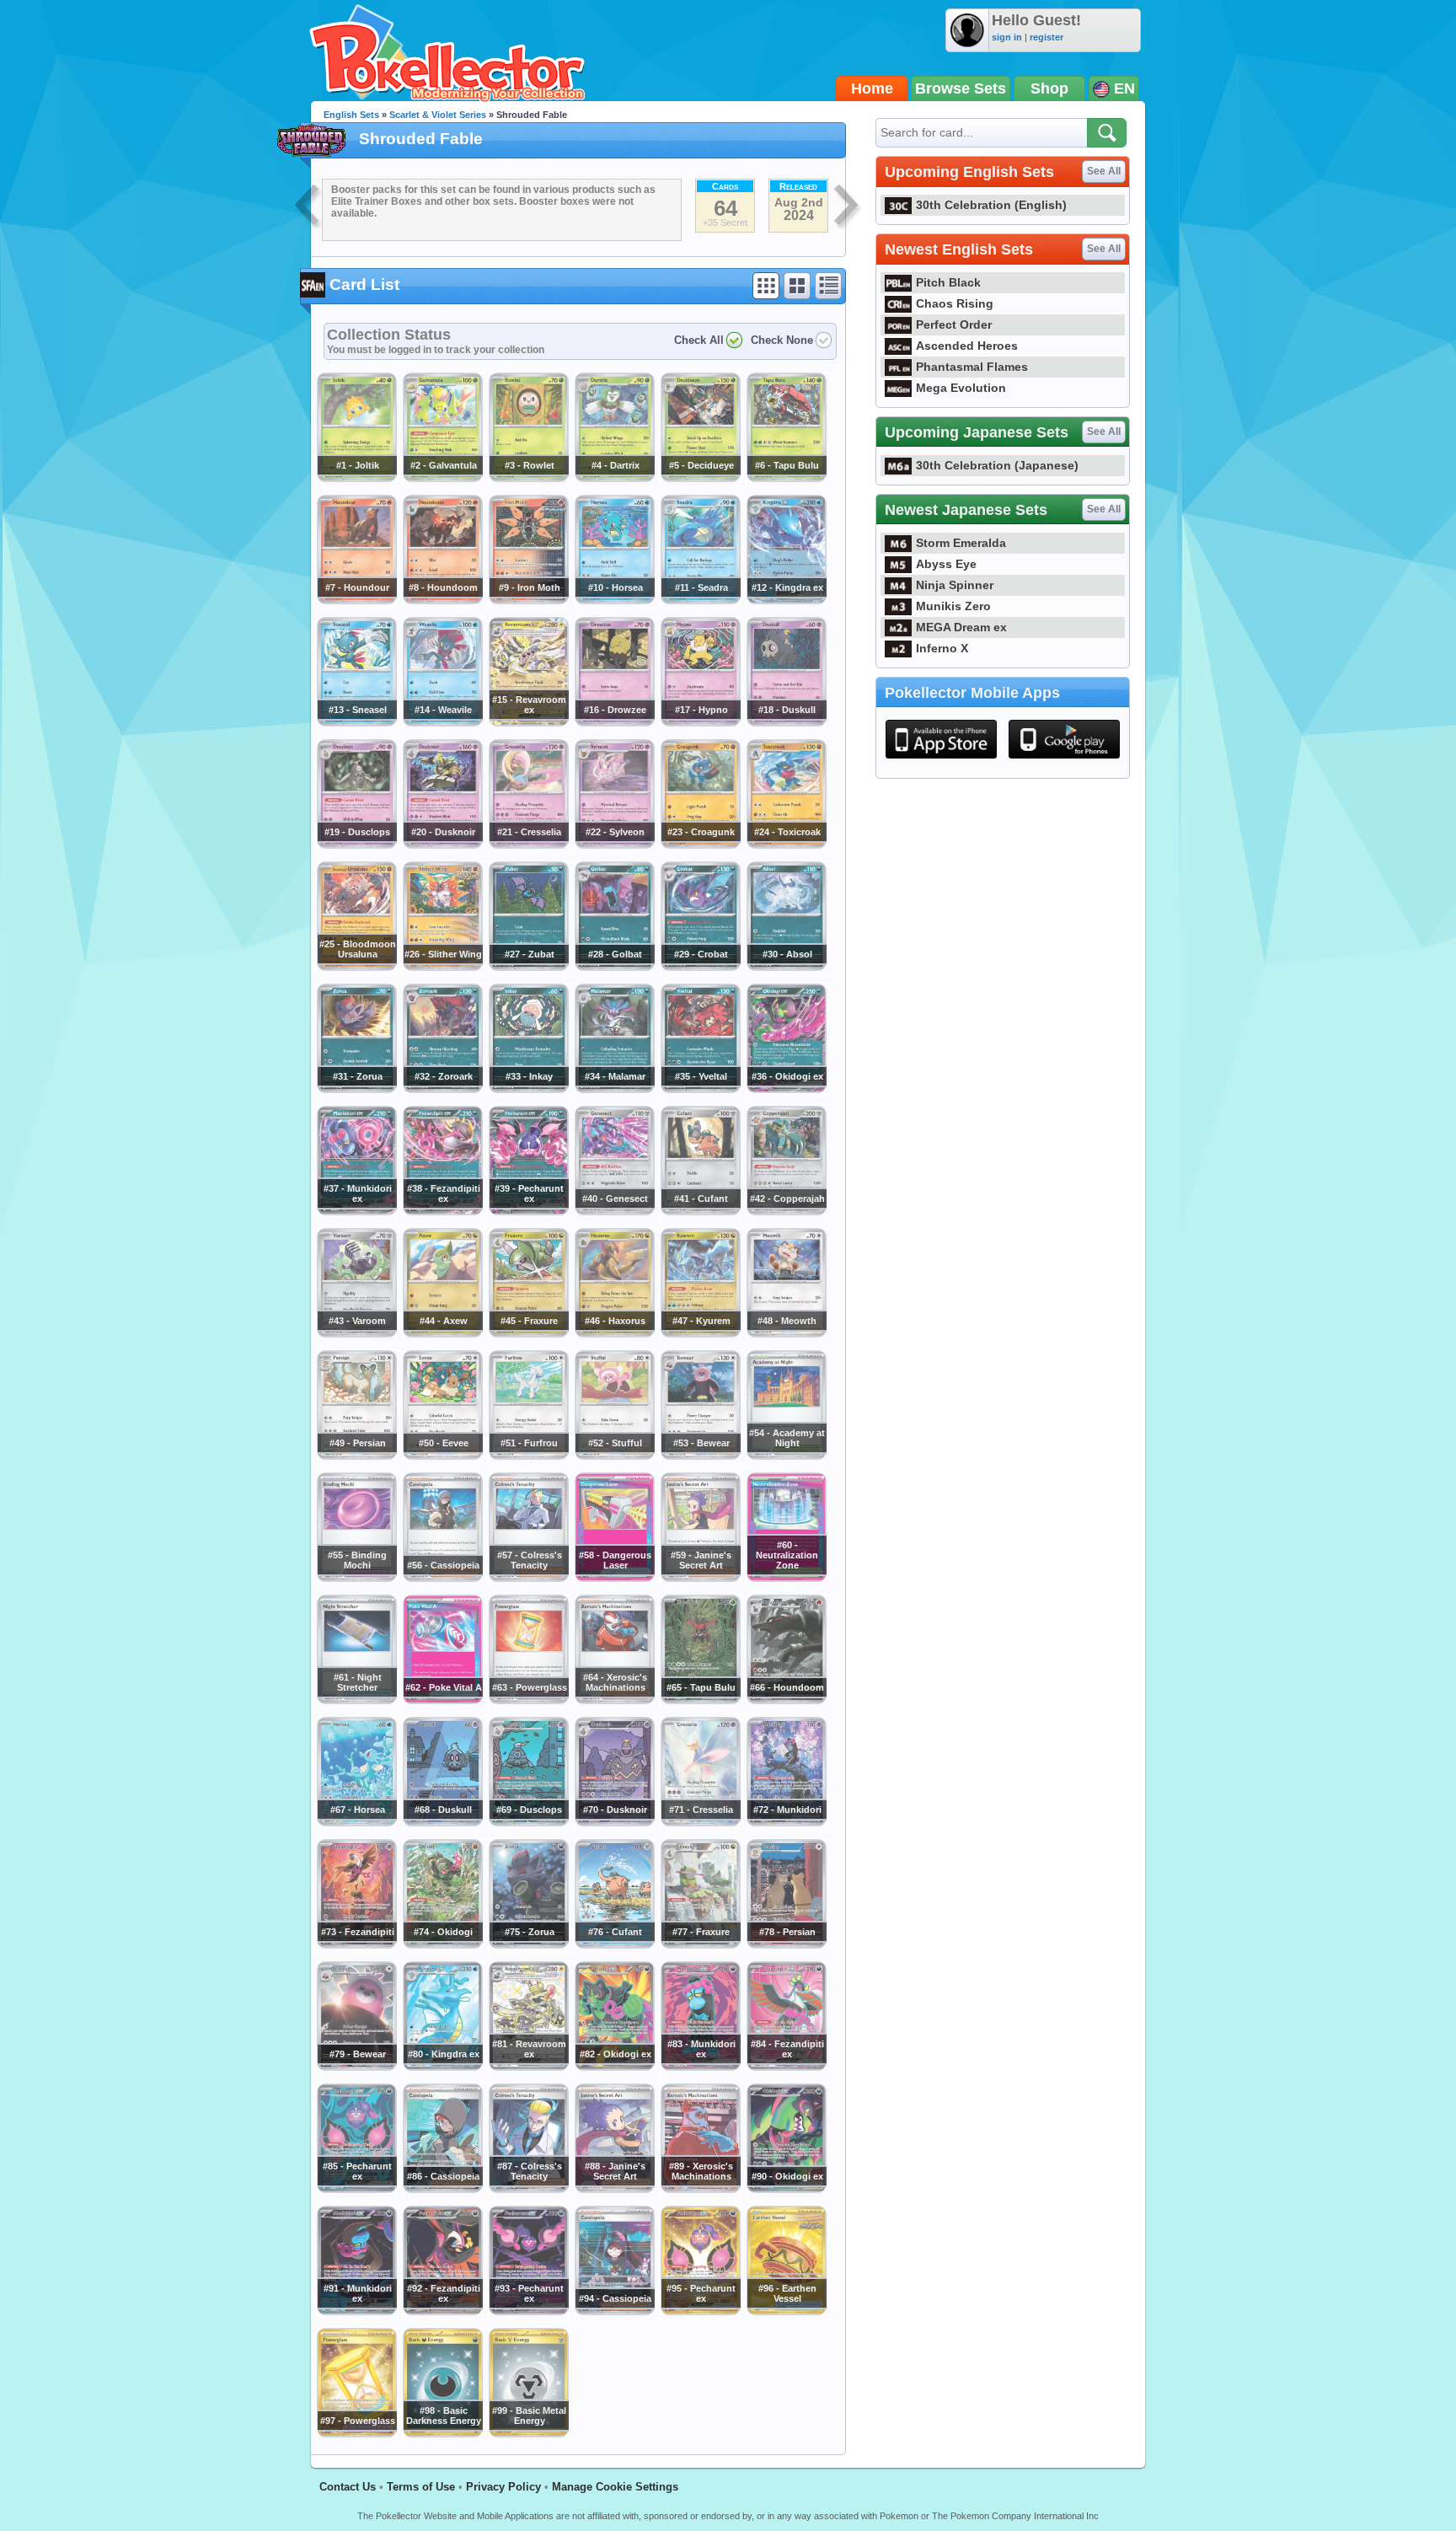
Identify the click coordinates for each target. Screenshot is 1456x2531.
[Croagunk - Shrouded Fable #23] (700, 845)
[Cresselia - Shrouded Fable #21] (528, 845)
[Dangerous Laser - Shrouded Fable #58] (614, 1578)
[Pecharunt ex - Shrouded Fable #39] (528, 1211)
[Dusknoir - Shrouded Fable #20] (442, 845)
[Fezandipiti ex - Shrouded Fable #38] (442, 1211)
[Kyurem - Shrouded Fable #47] (700, 1333)
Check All (699, 340)
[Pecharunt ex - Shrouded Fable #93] (528, 2311)
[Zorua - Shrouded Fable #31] (356, 1089)
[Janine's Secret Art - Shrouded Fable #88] (614, 2189)
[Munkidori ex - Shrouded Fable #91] (356, 2311)
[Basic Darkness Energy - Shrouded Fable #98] (442, 2433)
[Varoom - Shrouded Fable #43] (356, 1333)
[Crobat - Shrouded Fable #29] (700, 967)
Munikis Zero (953, 606)
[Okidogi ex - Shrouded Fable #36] (786, 1089)
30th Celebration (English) (991, 205)
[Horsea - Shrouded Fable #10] (614, 600)
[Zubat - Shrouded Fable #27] (528, 967)
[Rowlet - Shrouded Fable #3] (528, 478)
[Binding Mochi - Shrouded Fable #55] (356, 1578)
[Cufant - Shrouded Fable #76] (614, 1944)
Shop (1049, 88)
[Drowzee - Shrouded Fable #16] (614, 722)
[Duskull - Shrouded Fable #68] (442, 1822)
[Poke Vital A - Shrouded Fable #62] (442, 1700)
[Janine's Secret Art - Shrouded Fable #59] (700, 1578)
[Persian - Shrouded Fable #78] (786, 1944)
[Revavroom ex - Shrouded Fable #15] (528, 722)
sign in (1007, 37)
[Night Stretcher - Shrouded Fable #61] (356, 1700)
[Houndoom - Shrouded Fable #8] (442, 600)
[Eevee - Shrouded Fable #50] (442, 1456)
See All (1104, 171)
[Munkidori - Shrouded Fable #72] (786, 1822)
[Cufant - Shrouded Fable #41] (700, 1211)
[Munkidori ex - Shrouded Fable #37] (356, 1211)
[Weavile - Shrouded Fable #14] (442, 722)
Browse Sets (961, 88)
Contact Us (348, 2487)
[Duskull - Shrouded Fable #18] (786, 722)
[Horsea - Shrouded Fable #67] (356, 1822)
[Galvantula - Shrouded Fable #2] (442, 478)
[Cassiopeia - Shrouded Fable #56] (442, 1578)
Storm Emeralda (961, 543)
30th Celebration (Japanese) (997, 465)
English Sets (351, 115)
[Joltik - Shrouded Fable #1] (356, 478)
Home (872, 88)
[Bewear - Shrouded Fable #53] (700, 1456)
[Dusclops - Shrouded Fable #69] (528, 1822)
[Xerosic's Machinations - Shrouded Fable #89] (700, 2189)
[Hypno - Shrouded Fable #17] (700, 722)
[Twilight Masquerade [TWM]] (308, 207)
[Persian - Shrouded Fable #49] (356, 1456)
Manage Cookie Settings (615, 2487)
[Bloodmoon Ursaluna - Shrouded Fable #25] (356, 967)
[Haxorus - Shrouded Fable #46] (614, 1333)
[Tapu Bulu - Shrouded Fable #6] (786, 478)
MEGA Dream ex (961, 627)
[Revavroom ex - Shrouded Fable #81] (528, 2067)
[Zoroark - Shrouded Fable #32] (442, 1089)
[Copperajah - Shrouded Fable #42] (786, 1211)
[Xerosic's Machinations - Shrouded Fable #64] (614, 1700)
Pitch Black (948, 282)
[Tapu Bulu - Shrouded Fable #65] (700, 1700)
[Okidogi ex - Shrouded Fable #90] (786, 2189)
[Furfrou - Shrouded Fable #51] (528, 1456)
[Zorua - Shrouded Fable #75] (528, 1944)
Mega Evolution (961, 388)
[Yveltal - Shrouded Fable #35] (700, 1089)
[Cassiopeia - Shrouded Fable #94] (614, 2311)
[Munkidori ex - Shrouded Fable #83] (700, 2067)
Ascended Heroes (967, 346)
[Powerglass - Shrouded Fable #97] (356, 2433)
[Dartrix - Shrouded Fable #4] (614, 478)
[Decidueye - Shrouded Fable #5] (700, 478)
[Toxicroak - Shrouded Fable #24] (786, 845)
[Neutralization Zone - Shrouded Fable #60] (786, 1578)
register (1046, 37)
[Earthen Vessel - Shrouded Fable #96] (786, 2311)
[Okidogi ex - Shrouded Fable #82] (614, 2067)
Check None (782, 340)
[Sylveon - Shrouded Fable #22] (614, 845)
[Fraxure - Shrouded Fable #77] (700, 1944)
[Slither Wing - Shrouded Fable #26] (442, 967)
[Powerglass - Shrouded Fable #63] (528, 1700)
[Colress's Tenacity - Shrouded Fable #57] (528, 1578)
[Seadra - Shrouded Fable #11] (700, 600)
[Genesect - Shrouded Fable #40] (614, 1211)
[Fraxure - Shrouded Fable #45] (528, 1333)
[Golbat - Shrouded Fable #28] (614, 967)
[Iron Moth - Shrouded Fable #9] (528, 600)
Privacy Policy (503, 2487)
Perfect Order (954, 324)
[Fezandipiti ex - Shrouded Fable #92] (442, 2311)
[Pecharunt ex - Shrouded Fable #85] (356, 2189)
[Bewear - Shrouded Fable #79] (356, 2067)
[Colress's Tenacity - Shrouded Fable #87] (528, 2189)
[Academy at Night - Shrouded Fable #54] (786, 1456)
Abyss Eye (946, 564)
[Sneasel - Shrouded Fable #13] (356, 722)
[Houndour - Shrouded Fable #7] (356, 600)
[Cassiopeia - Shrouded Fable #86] (442, 2189)
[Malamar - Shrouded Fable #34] (614, 1089)
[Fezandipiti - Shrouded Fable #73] (356, 1944)
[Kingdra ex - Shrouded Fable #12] (786, 600)
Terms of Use (421, 2487)
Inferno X (942, 648)
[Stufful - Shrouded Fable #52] (614, 1456)
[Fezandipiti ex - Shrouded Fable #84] (786, 2067)
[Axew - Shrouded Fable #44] (442, 1333)
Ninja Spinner (955, 585)
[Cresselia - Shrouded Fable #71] (700, 1822)
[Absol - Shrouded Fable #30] (786, 967)
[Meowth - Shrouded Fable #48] (786, 1333)
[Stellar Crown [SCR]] (848, 207)
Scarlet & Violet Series (438, 115)
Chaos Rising (955, 303)
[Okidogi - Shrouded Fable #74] (442, 1944)
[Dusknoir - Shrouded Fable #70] (614, 1822)
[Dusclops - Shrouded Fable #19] (356, 845)
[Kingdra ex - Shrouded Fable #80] (442, 2067)
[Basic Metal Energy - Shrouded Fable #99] (528, 2433)
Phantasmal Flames (972, 367)
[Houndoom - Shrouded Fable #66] (786, 1700)
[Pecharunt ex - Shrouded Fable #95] (700, 2311)
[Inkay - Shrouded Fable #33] (528, 1089)
